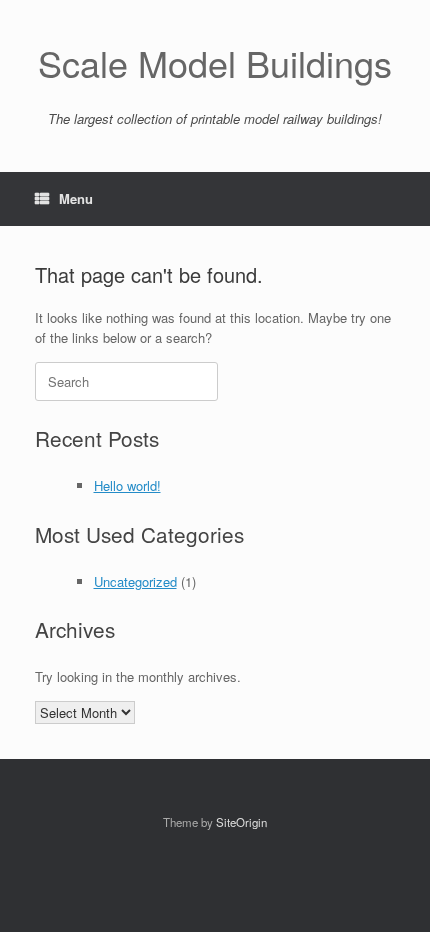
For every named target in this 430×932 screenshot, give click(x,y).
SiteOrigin (241, 822)
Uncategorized (135, 581)
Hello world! (127, 485)
